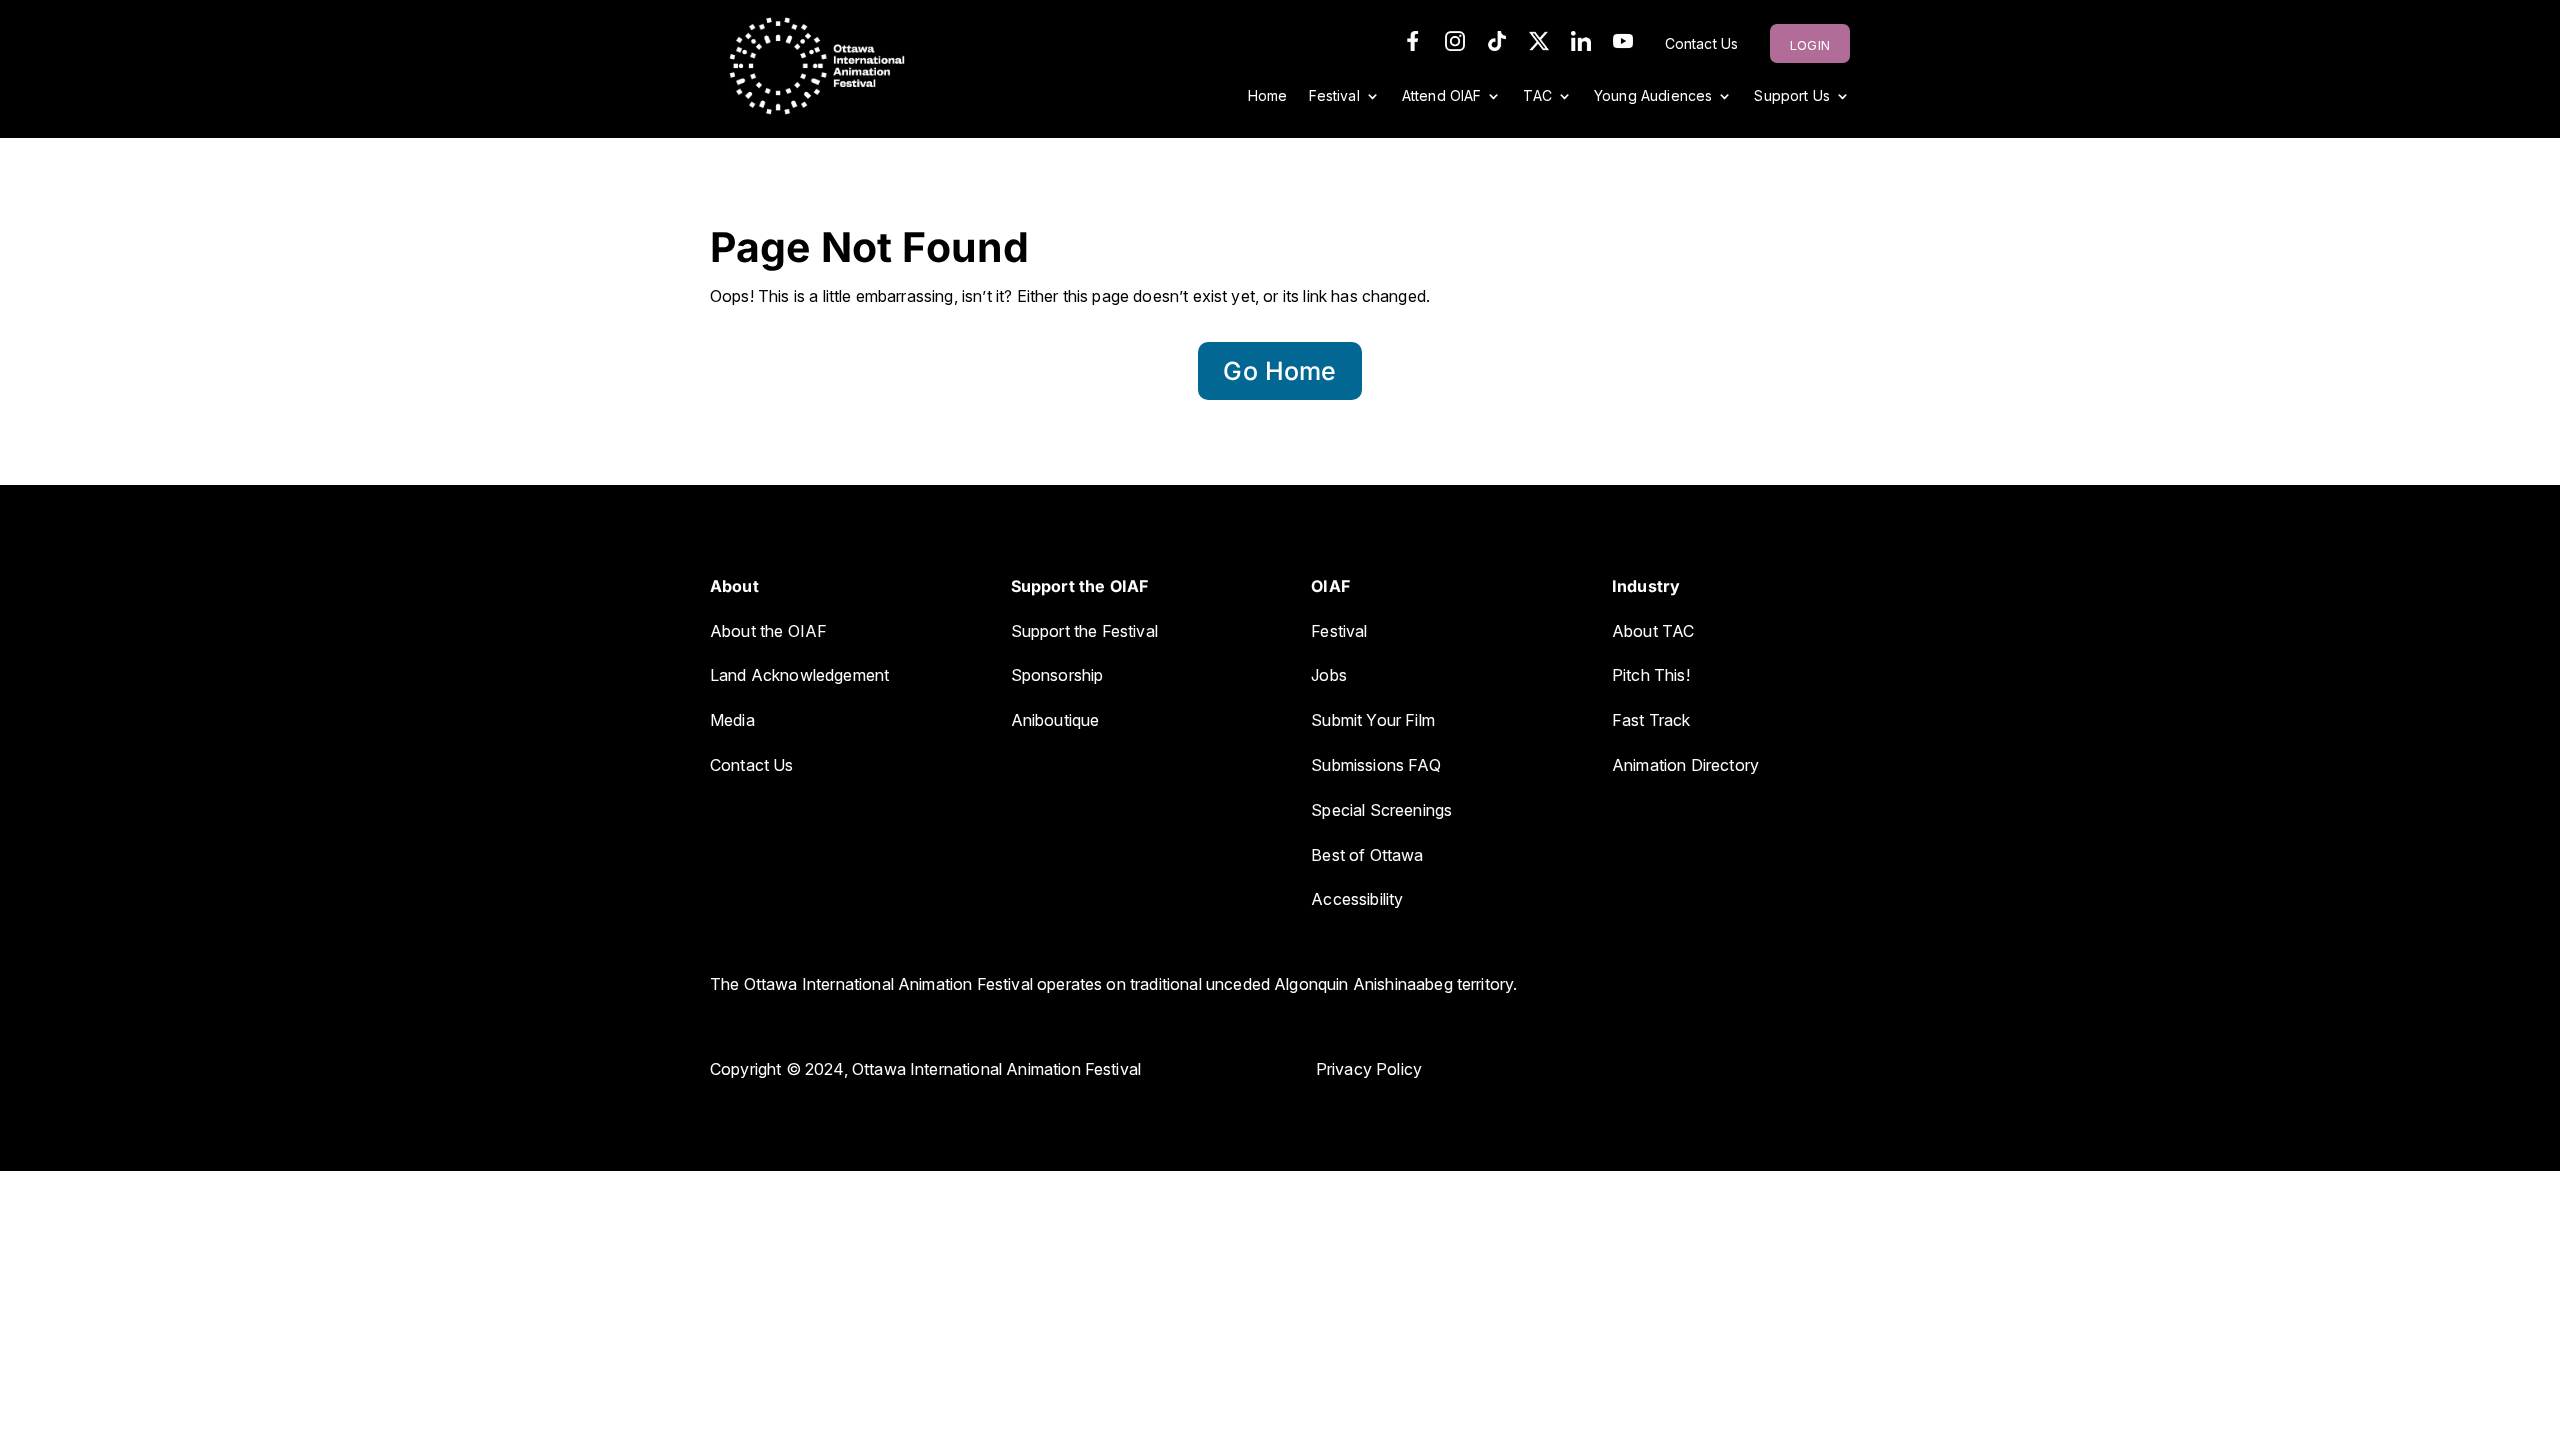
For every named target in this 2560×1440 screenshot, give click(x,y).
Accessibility (1357, 899)
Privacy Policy (1369, 1069)
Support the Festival (1084, 631)
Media (732, 720)
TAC (1537, 96)
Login (1810, 45)
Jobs (1329, 675)
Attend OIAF (1442, 96)
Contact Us (1702, 44)
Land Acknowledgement (799, 675)
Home (1268, 96)
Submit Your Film (1373, 720)
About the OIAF (768, 631)
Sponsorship (1057, 675)
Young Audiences (1653, 96)
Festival (1334, 96)
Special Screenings (1381, 810)
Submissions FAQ (1375, 765)
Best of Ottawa (1367, 855)
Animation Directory (1685, 765)
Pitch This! (1651, 675)
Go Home (1279, 371)
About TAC (1653, 631)
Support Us (1792, 96)
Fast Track (1651, 720)
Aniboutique (1057, 720)
